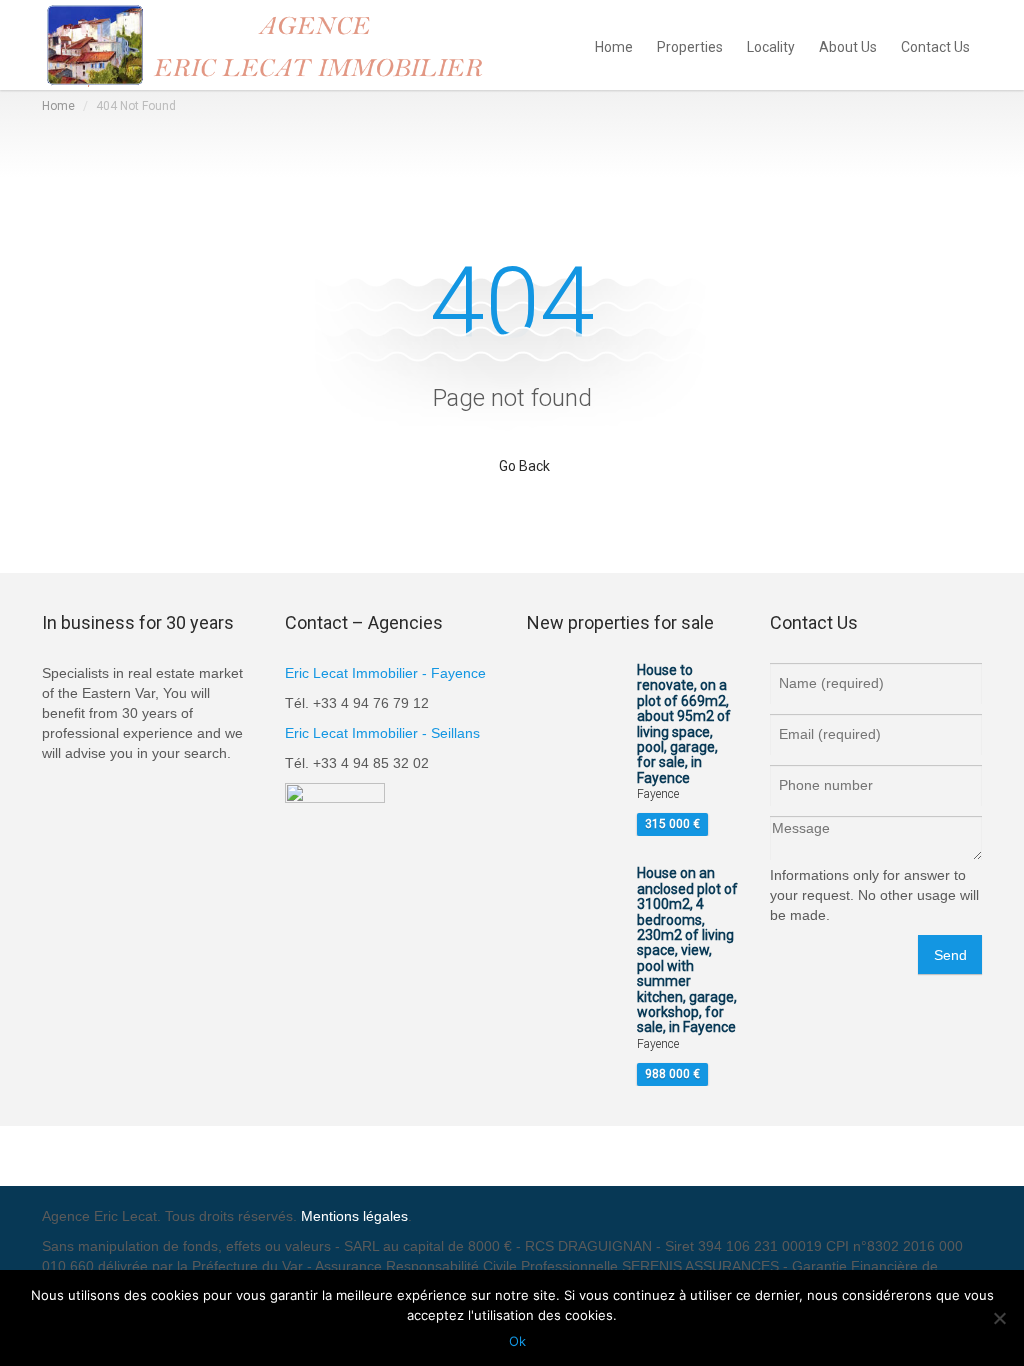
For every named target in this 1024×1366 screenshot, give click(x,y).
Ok (517, 1341)
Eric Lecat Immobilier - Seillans (382, 733)
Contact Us (935, 45)
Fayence (658, 794)
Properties (690, 45)
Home (614, 45)
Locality (771, 45)
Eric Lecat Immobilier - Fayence (385, 673)
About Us (848, 45)
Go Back (524, 466)
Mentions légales (354, 1216)
